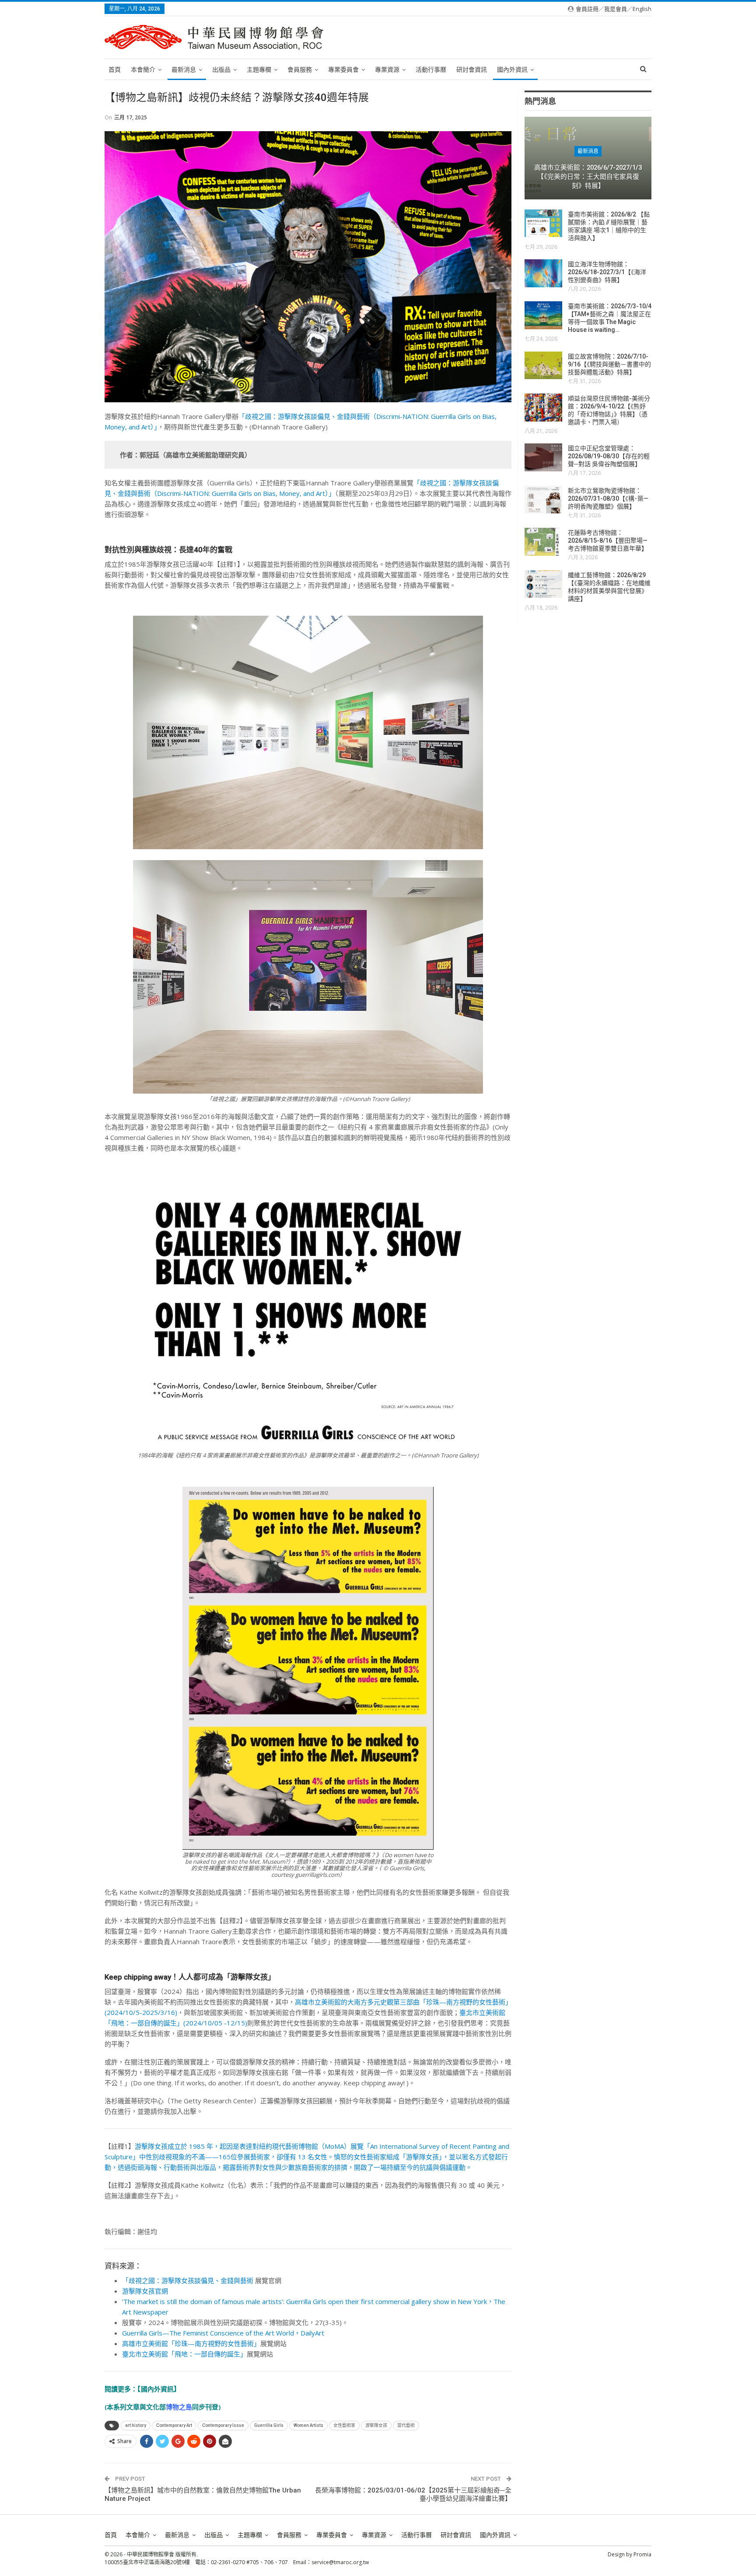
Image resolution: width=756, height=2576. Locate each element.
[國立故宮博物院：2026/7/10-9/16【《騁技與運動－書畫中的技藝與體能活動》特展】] (543, 366)
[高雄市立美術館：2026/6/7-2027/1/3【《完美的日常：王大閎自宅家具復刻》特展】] (588, 158)
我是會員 (616, 9)
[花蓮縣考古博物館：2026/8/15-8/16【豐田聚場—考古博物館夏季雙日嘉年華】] (543, 542)
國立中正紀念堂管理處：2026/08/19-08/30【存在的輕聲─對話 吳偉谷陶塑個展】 (609, 456)
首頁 (115, 70)
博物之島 (179, 2407)
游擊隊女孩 (376, 2425)
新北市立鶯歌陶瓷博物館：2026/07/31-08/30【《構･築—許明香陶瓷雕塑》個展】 (608, 498)
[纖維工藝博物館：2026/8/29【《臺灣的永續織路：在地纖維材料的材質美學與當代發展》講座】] (543, 584)
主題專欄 (259, 70)
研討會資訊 (472, 70)
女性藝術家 (344, 2425)
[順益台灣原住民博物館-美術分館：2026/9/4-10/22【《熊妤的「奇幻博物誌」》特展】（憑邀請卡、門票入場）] (543, 408)
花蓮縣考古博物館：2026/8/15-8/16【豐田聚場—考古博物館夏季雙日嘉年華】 (608, 540)
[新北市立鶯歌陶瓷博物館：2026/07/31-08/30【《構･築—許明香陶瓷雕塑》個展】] (543, 500)
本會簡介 (143, 70)
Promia (642, 2554)
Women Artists (308, 2425)
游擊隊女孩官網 (145, 2291)
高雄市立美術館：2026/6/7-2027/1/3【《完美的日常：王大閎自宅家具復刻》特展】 (588, 176)
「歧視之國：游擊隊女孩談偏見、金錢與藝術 (188, 2280)
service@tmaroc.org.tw (340, 2562)
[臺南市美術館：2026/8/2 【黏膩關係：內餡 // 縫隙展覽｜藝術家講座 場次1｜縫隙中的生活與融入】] (543, 223)
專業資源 (387, 70)
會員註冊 (587, 9)
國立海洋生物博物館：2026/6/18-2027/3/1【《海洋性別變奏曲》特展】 (607, 272)
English (642, 9)
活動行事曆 (431, 70)
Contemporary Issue (223, 2425)
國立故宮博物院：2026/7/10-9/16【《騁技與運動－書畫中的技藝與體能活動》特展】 (609, 364)
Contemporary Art (174, 2425)
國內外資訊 (512, 70)
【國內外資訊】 (159, 2389)
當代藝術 (406, 2425)
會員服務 (300, 70)
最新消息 (184, 70)
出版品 (221, 70)
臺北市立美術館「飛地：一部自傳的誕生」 (184, 2354)
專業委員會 (343, 70)
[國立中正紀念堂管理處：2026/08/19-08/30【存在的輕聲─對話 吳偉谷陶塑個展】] (543, 457)
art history (136, 2425)
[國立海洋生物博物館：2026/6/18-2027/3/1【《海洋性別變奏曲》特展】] (543, 273)
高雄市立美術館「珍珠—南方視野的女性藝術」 (191, 2343)
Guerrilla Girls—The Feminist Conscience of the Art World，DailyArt (223, 2333)
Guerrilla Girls (269, 2425)
